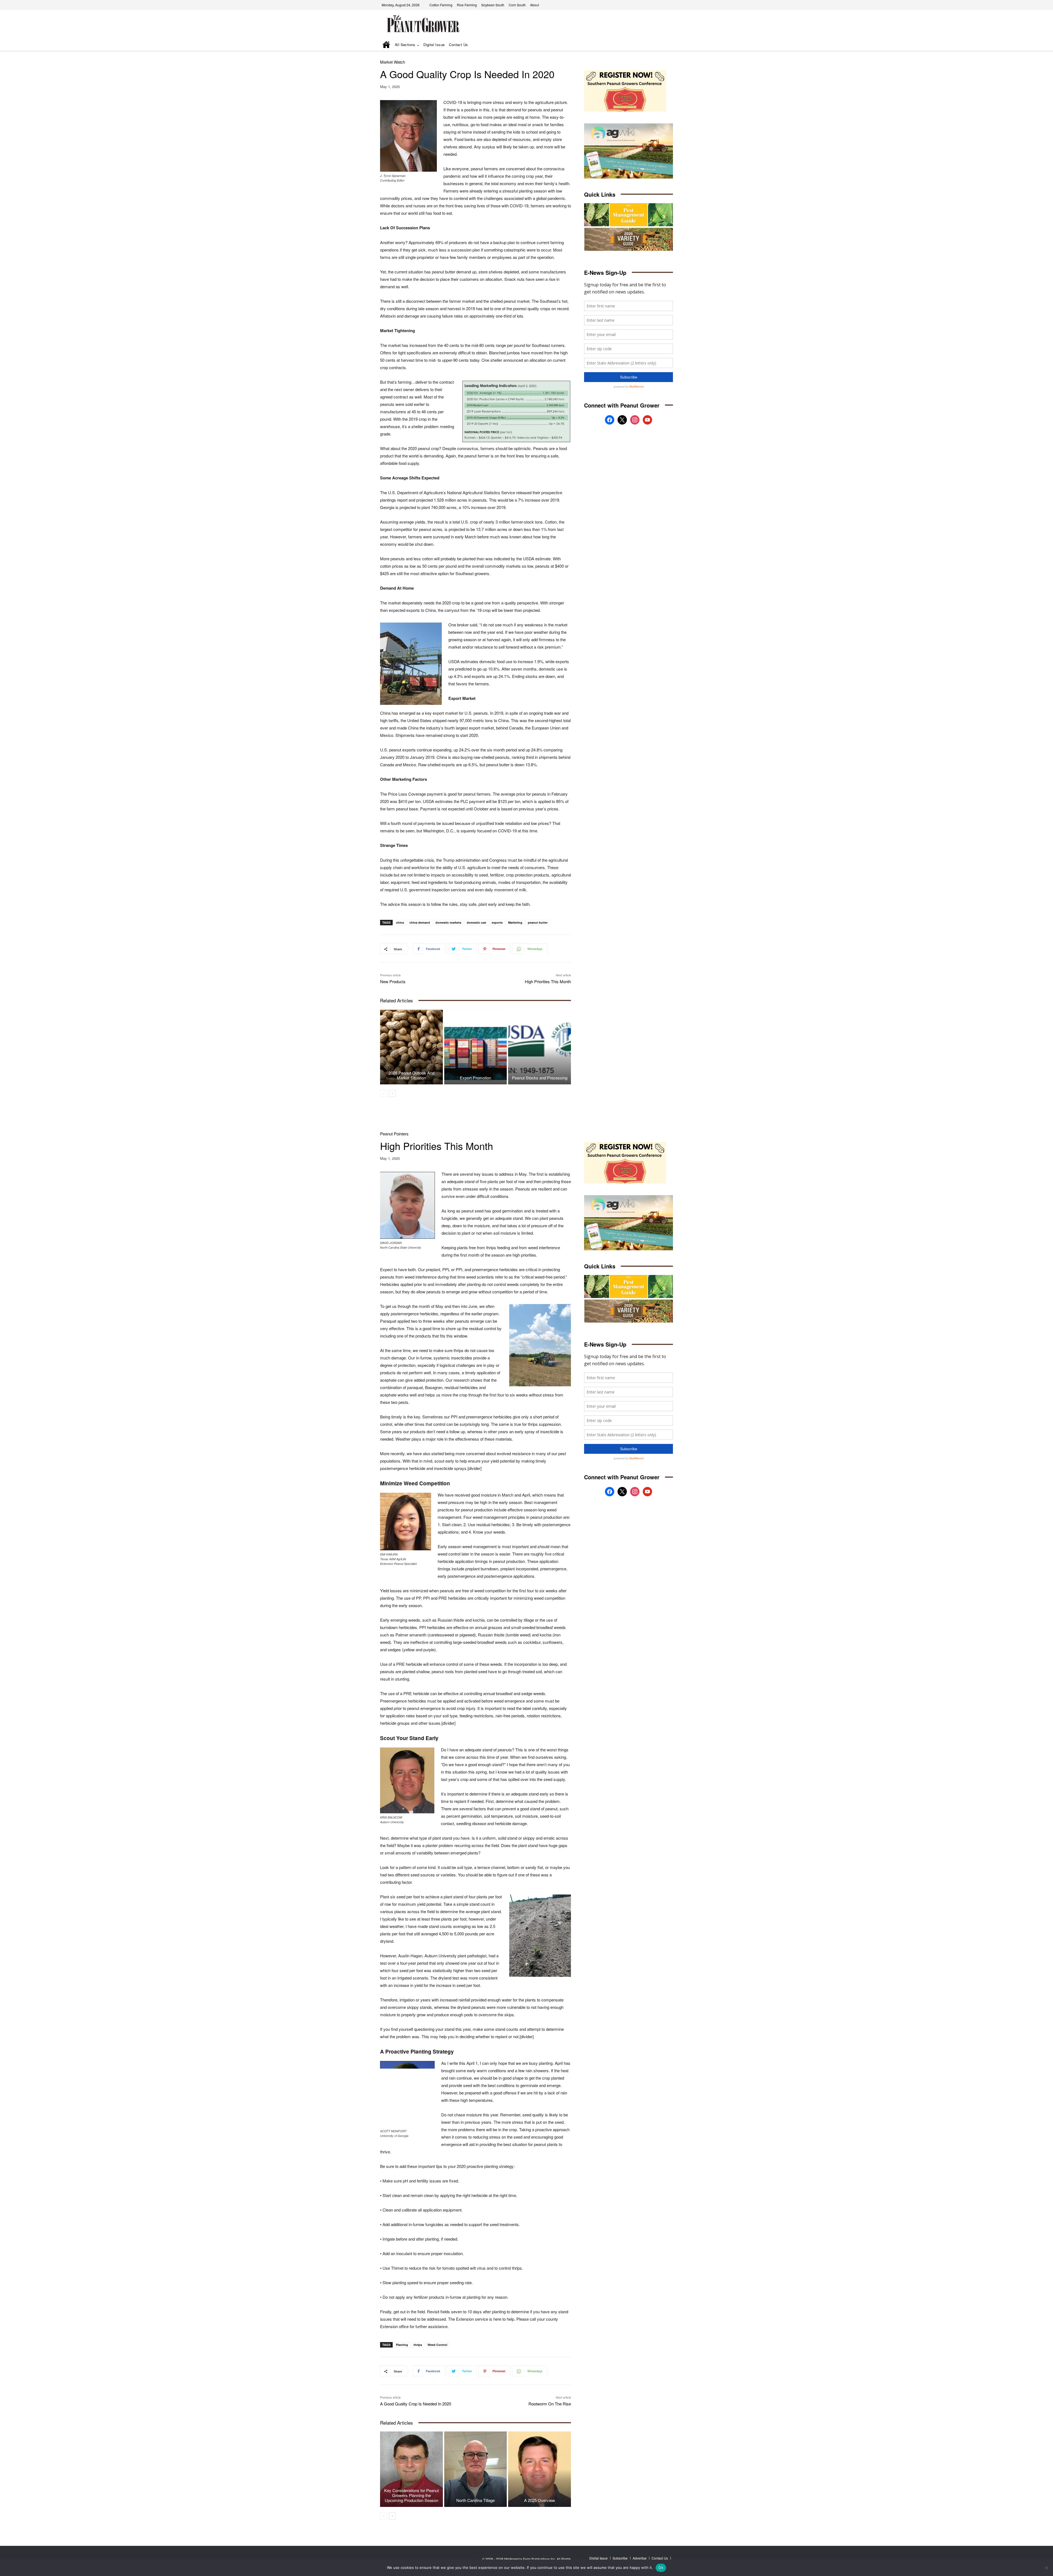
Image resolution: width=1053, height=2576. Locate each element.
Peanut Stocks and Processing (540, 1078)
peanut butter (538, 922)
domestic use (476, 922)
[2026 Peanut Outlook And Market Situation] (411, 1047)
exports (497, 922)
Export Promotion (475, 1078)
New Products (393, 981)
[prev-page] (383, 1093)
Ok (661, 2567)
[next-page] (392, 1093)
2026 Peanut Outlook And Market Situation (411, 1075)
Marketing (515, 922)
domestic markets (448, 922)
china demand (420, 922)
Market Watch (393, 62)
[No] (1046, 2568)
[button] (661, 45)
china (400, 922)
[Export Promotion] (476, 1047)
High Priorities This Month (548, 981)
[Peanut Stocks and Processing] (540, 1047)
